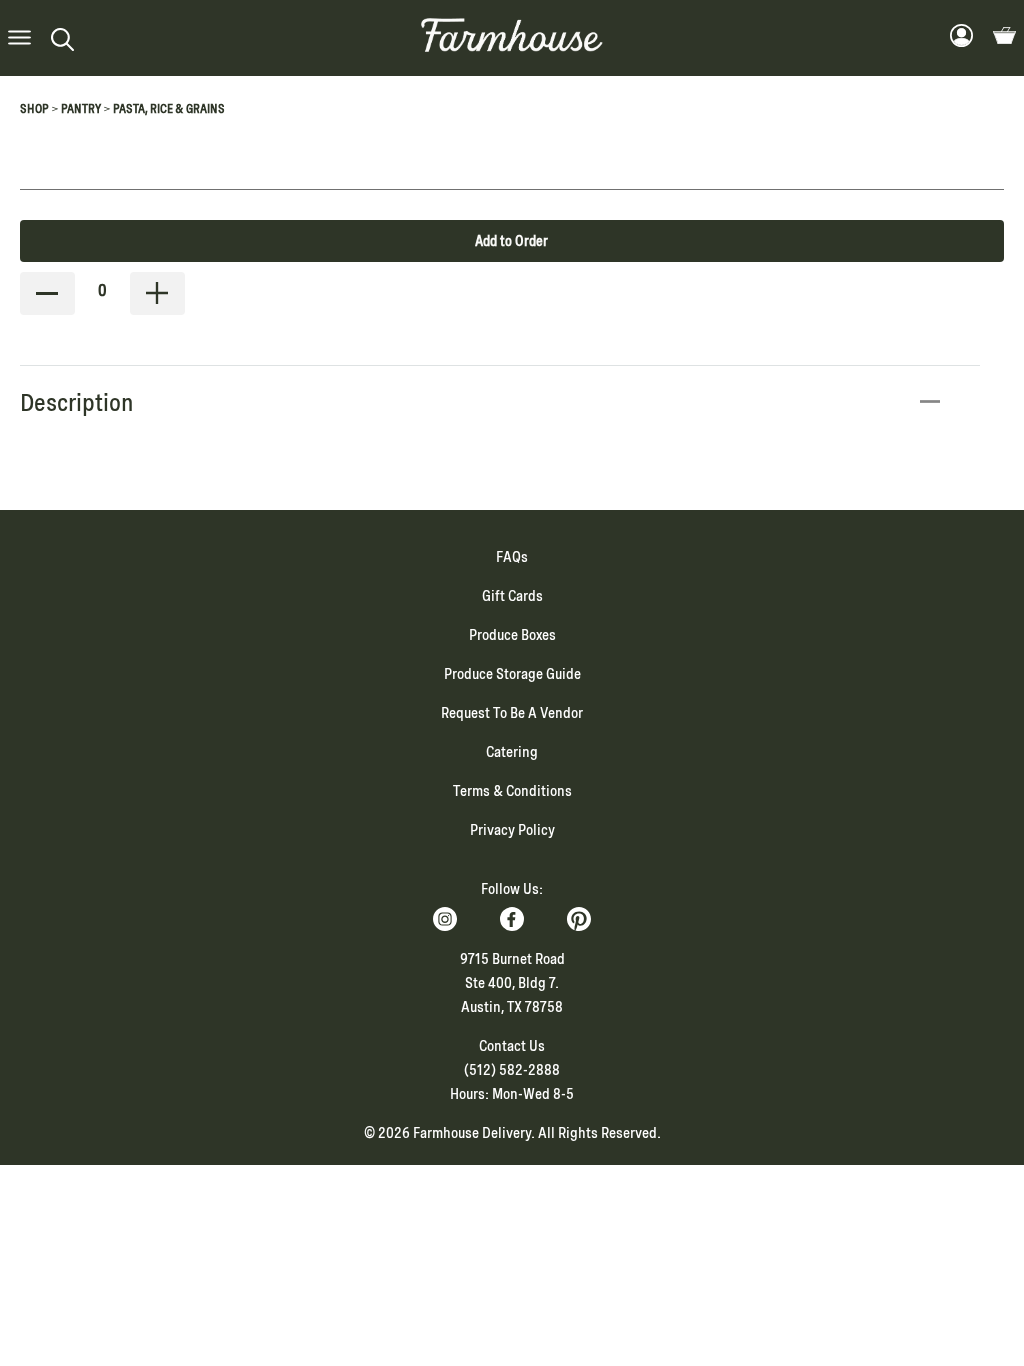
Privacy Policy (512, 830)
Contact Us (512, 1046)
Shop (34, 109)
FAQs (512, 557)
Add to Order (511, 241)
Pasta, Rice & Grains (169, 109)
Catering (512, 752)
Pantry (81, 109)
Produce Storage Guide (512, 674)
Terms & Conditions (512, 791)
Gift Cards (512, 596)
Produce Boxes (512, 635)
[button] (19, 38)
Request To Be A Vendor (512, 713)
